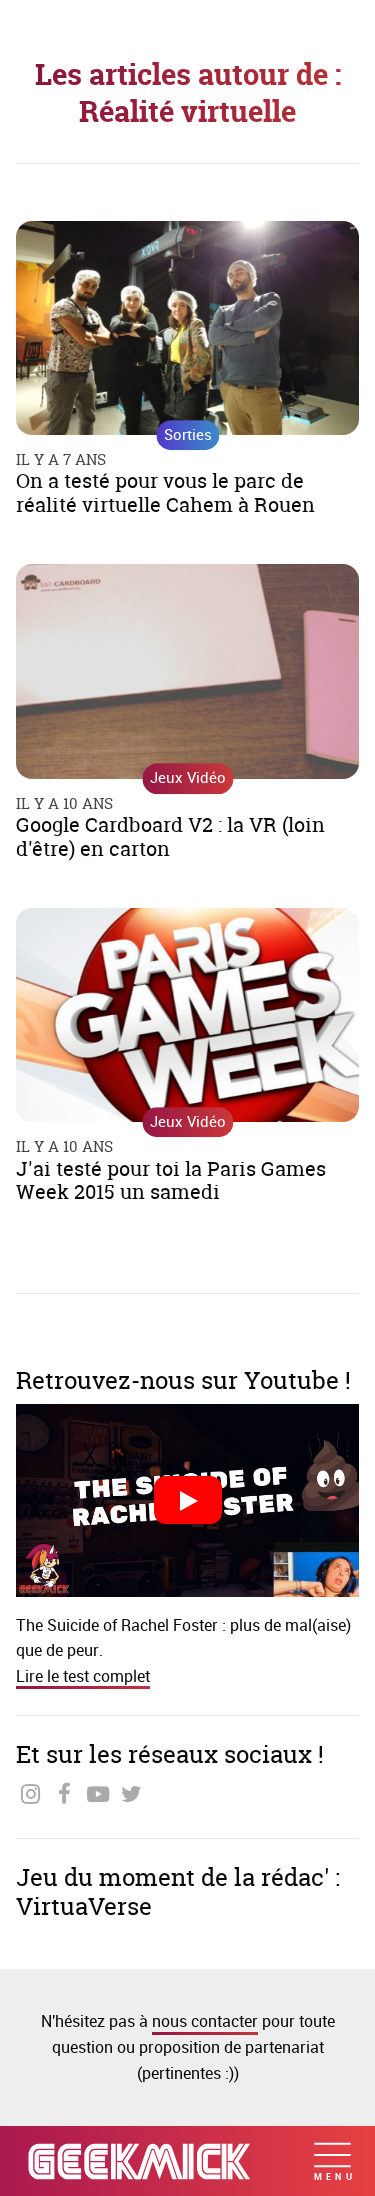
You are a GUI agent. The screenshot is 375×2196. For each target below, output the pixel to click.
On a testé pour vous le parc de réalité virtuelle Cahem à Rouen (165, 492)
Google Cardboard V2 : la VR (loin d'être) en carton (170, 836)
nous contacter (205, 2021)
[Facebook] (64, 1794)
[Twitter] (131, 1794)
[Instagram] (30, 1794)
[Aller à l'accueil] (139, 2161)
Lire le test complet (83, 1676)
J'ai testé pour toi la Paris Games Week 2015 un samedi (171, 1180)
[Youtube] (98, 1794)
